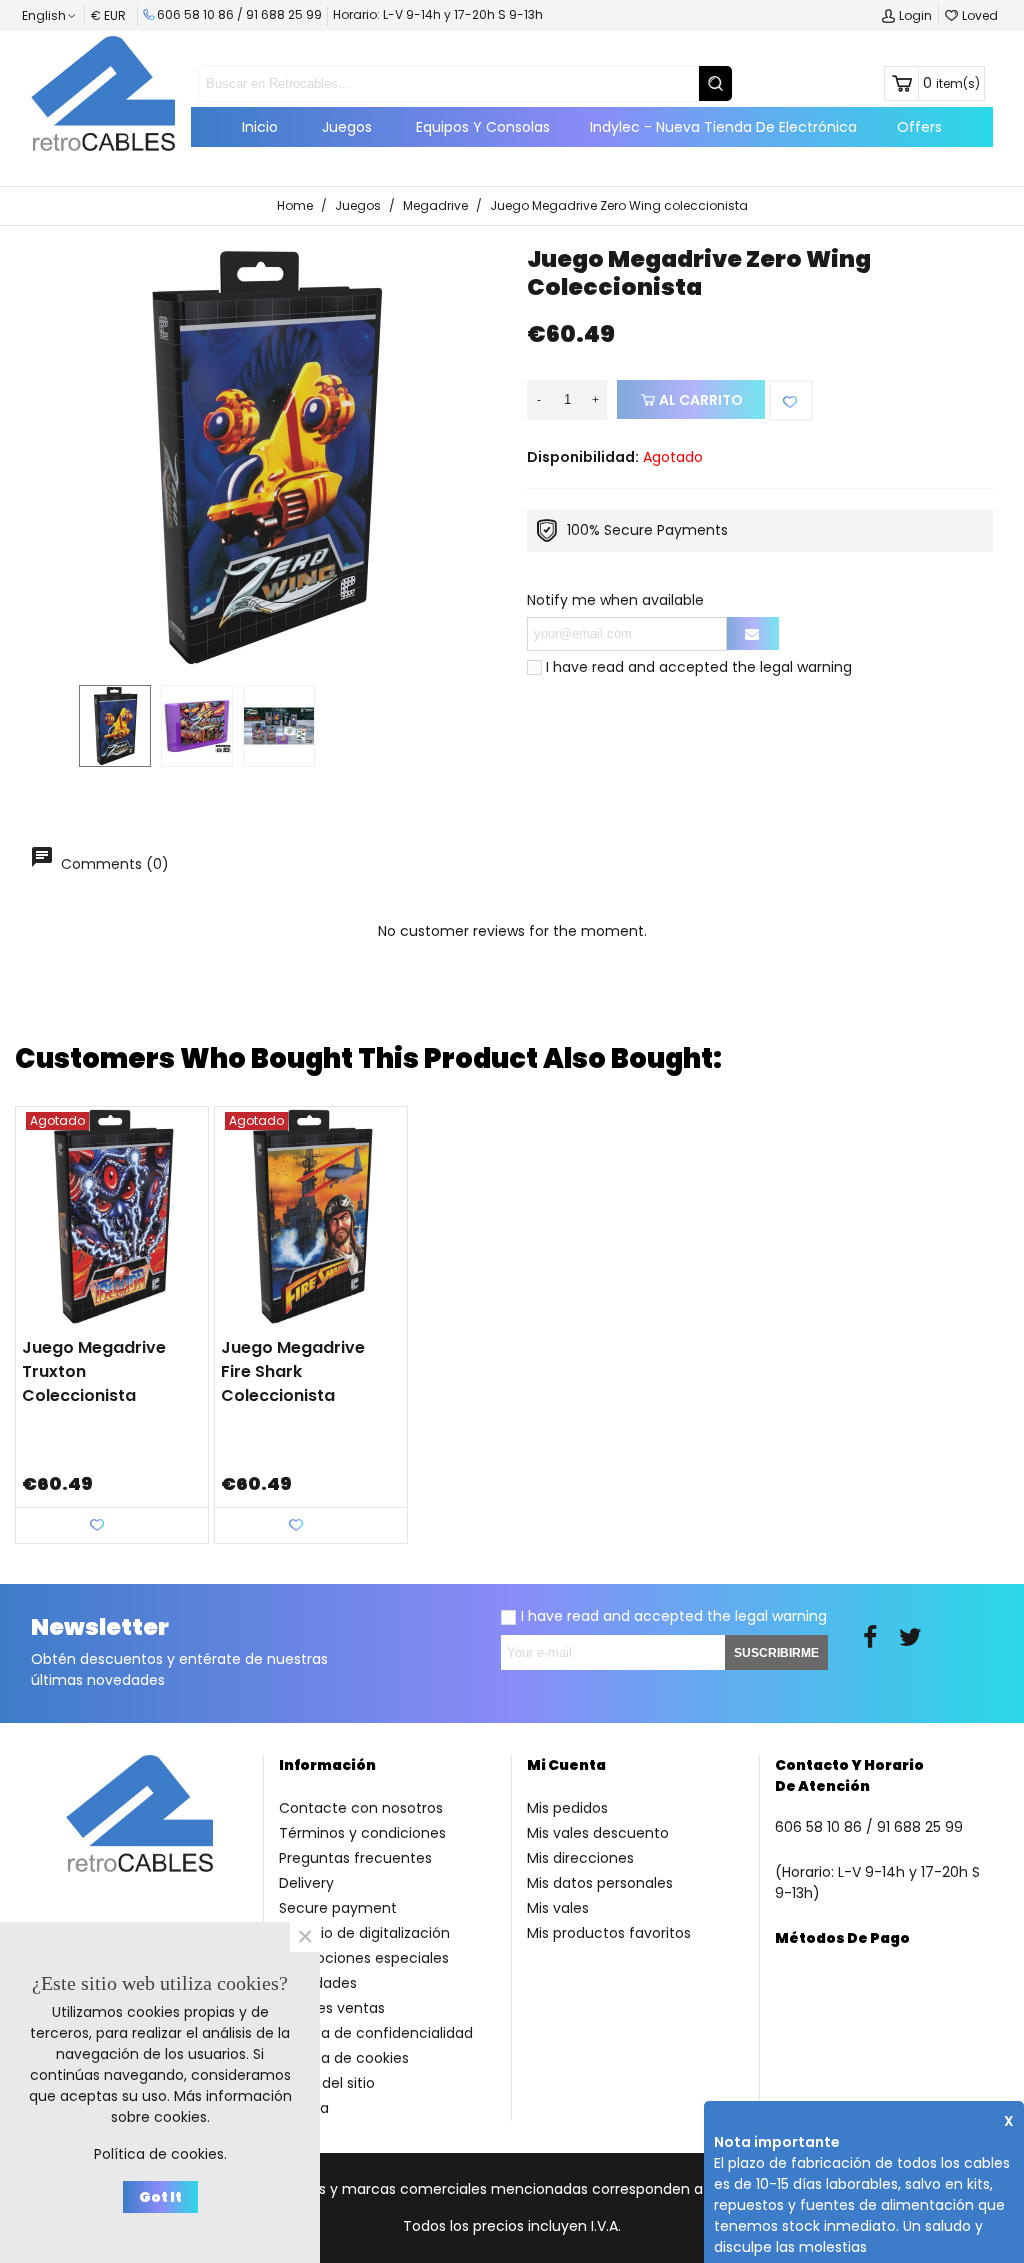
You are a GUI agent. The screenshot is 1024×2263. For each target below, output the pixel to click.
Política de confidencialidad (376, 2033)
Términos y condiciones (362, 1833)
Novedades (318, 1983)
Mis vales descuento (598, 1833)
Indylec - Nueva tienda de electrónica (723, 127)
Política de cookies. (160, 2154)
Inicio (260, 127)
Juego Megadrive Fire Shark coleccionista (293, 1371)
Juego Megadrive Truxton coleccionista (94, 1371)
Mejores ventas (332, 2008)
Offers (919, 127)
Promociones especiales (364, 1958)
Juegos (347, 127)
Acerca (304, 2108)
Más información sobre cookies (201, 2106)
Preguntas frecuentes (355, 1858)
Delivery (306, 1883)
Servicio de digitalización (364, 1933)
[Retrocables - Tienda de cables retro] (103, 93)
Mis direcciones (580, 1858)
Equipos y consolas (483, 127)
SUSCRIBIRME (776, 1653)
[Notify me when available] (753, 633)
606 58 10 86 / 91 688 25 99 (239, 14)
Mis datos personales (600, 1883)
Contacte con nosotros (361, 1808)
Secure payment (338, 1908)
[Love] (791, 400)
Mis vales (558, 1908)
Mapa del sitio (327, 2083)
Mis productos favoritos (609, 1933)
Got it (160, 2197)
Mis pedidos (567, 1808)
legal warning (806, 667)
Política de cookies (344, 2058)
